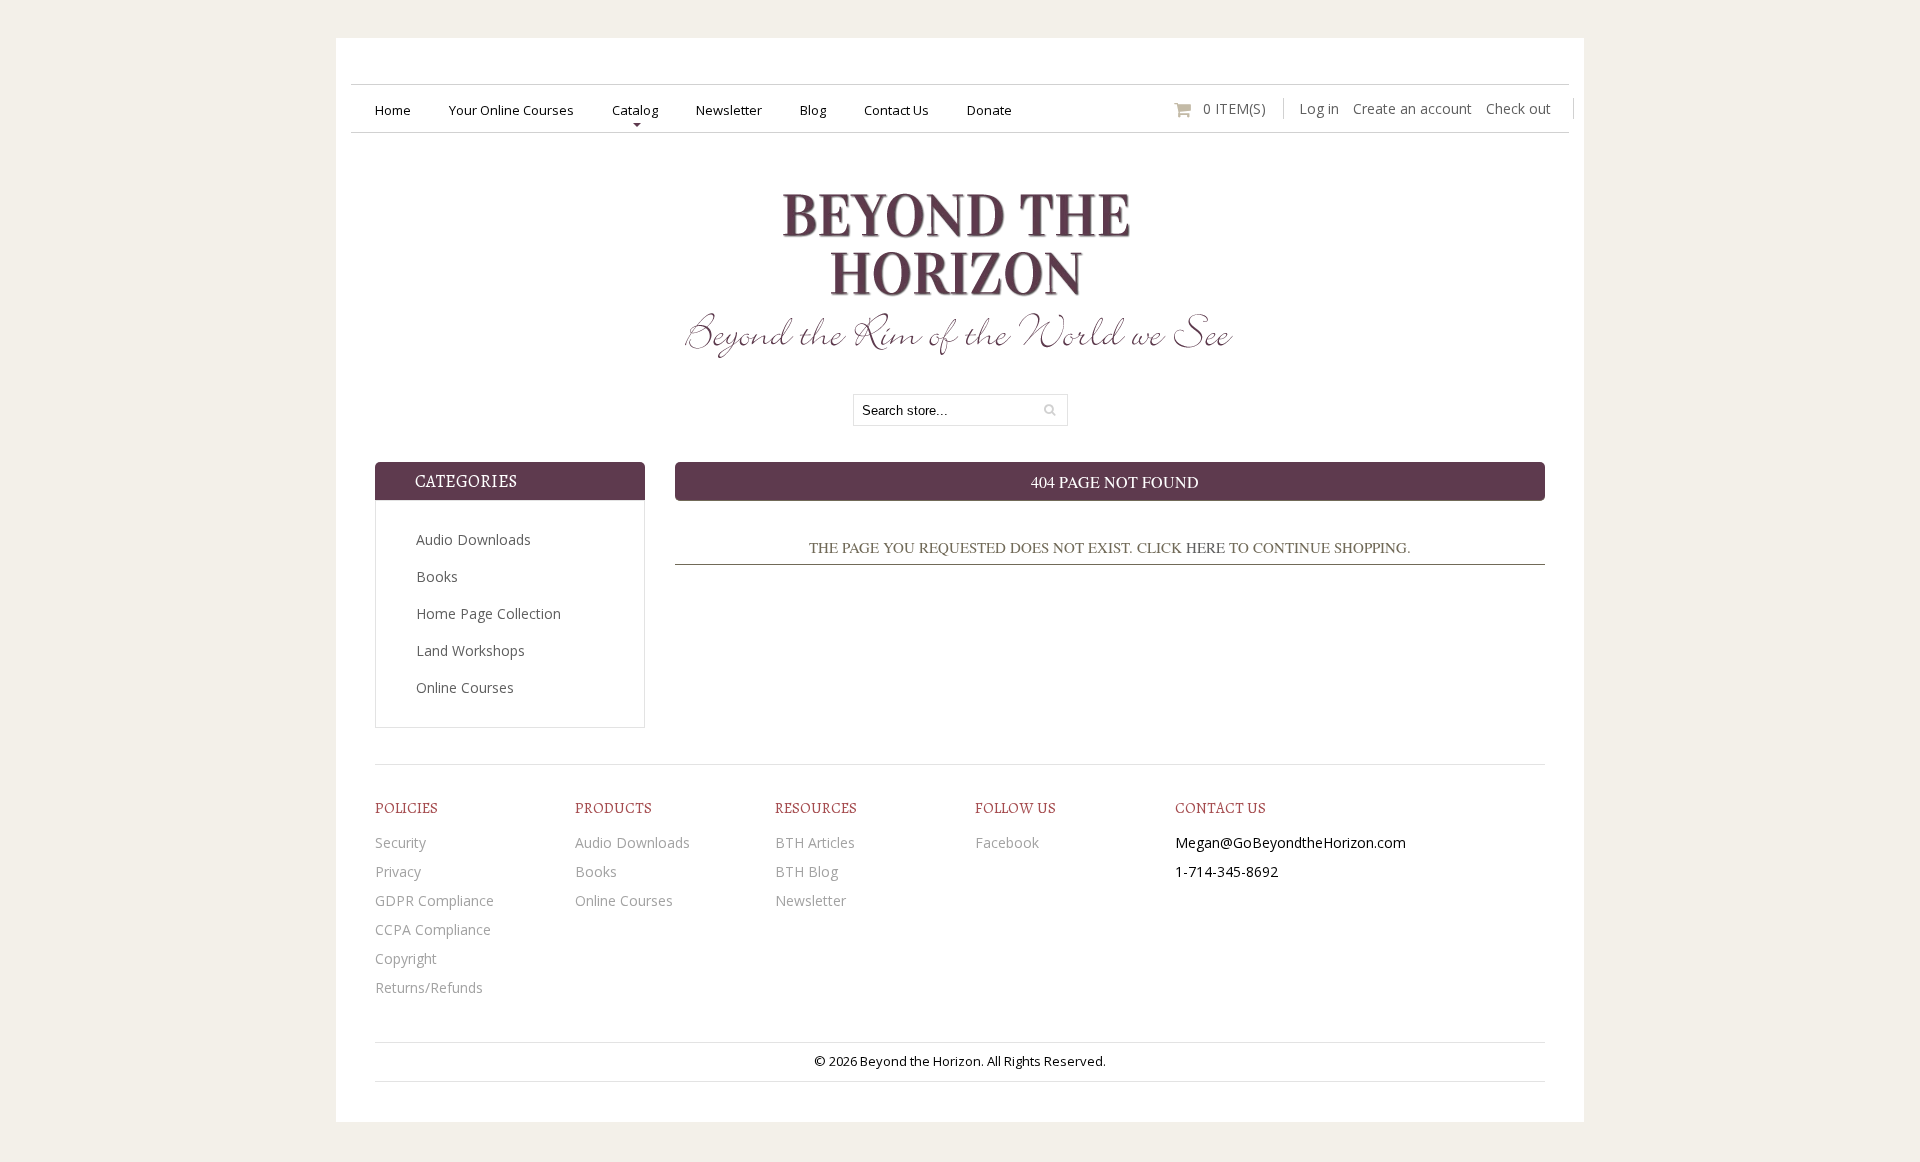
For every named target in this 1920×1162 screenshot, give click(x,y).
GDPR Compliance (434, 900)
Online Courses (465, 687)
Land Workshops (470, 650)
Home (393, 110)
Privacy (398, 871)
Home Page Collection (488, 613)
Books (437, 576)
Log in (1319, 108)
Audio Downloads (473, 539)
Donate (989, 110)
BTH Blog (806, 871)
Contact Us (896, 110)
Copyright (406, 958)
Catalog (635, 110)
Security (400, 842)
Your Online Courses (511, 110)
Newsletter (729, 110)
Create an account (1412, 108)
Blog (813, 110)
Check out (1518, 108)
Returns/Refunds (429, 987)
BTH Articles (815, 842)
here (1205, 547)
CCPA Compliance (433, 929)
